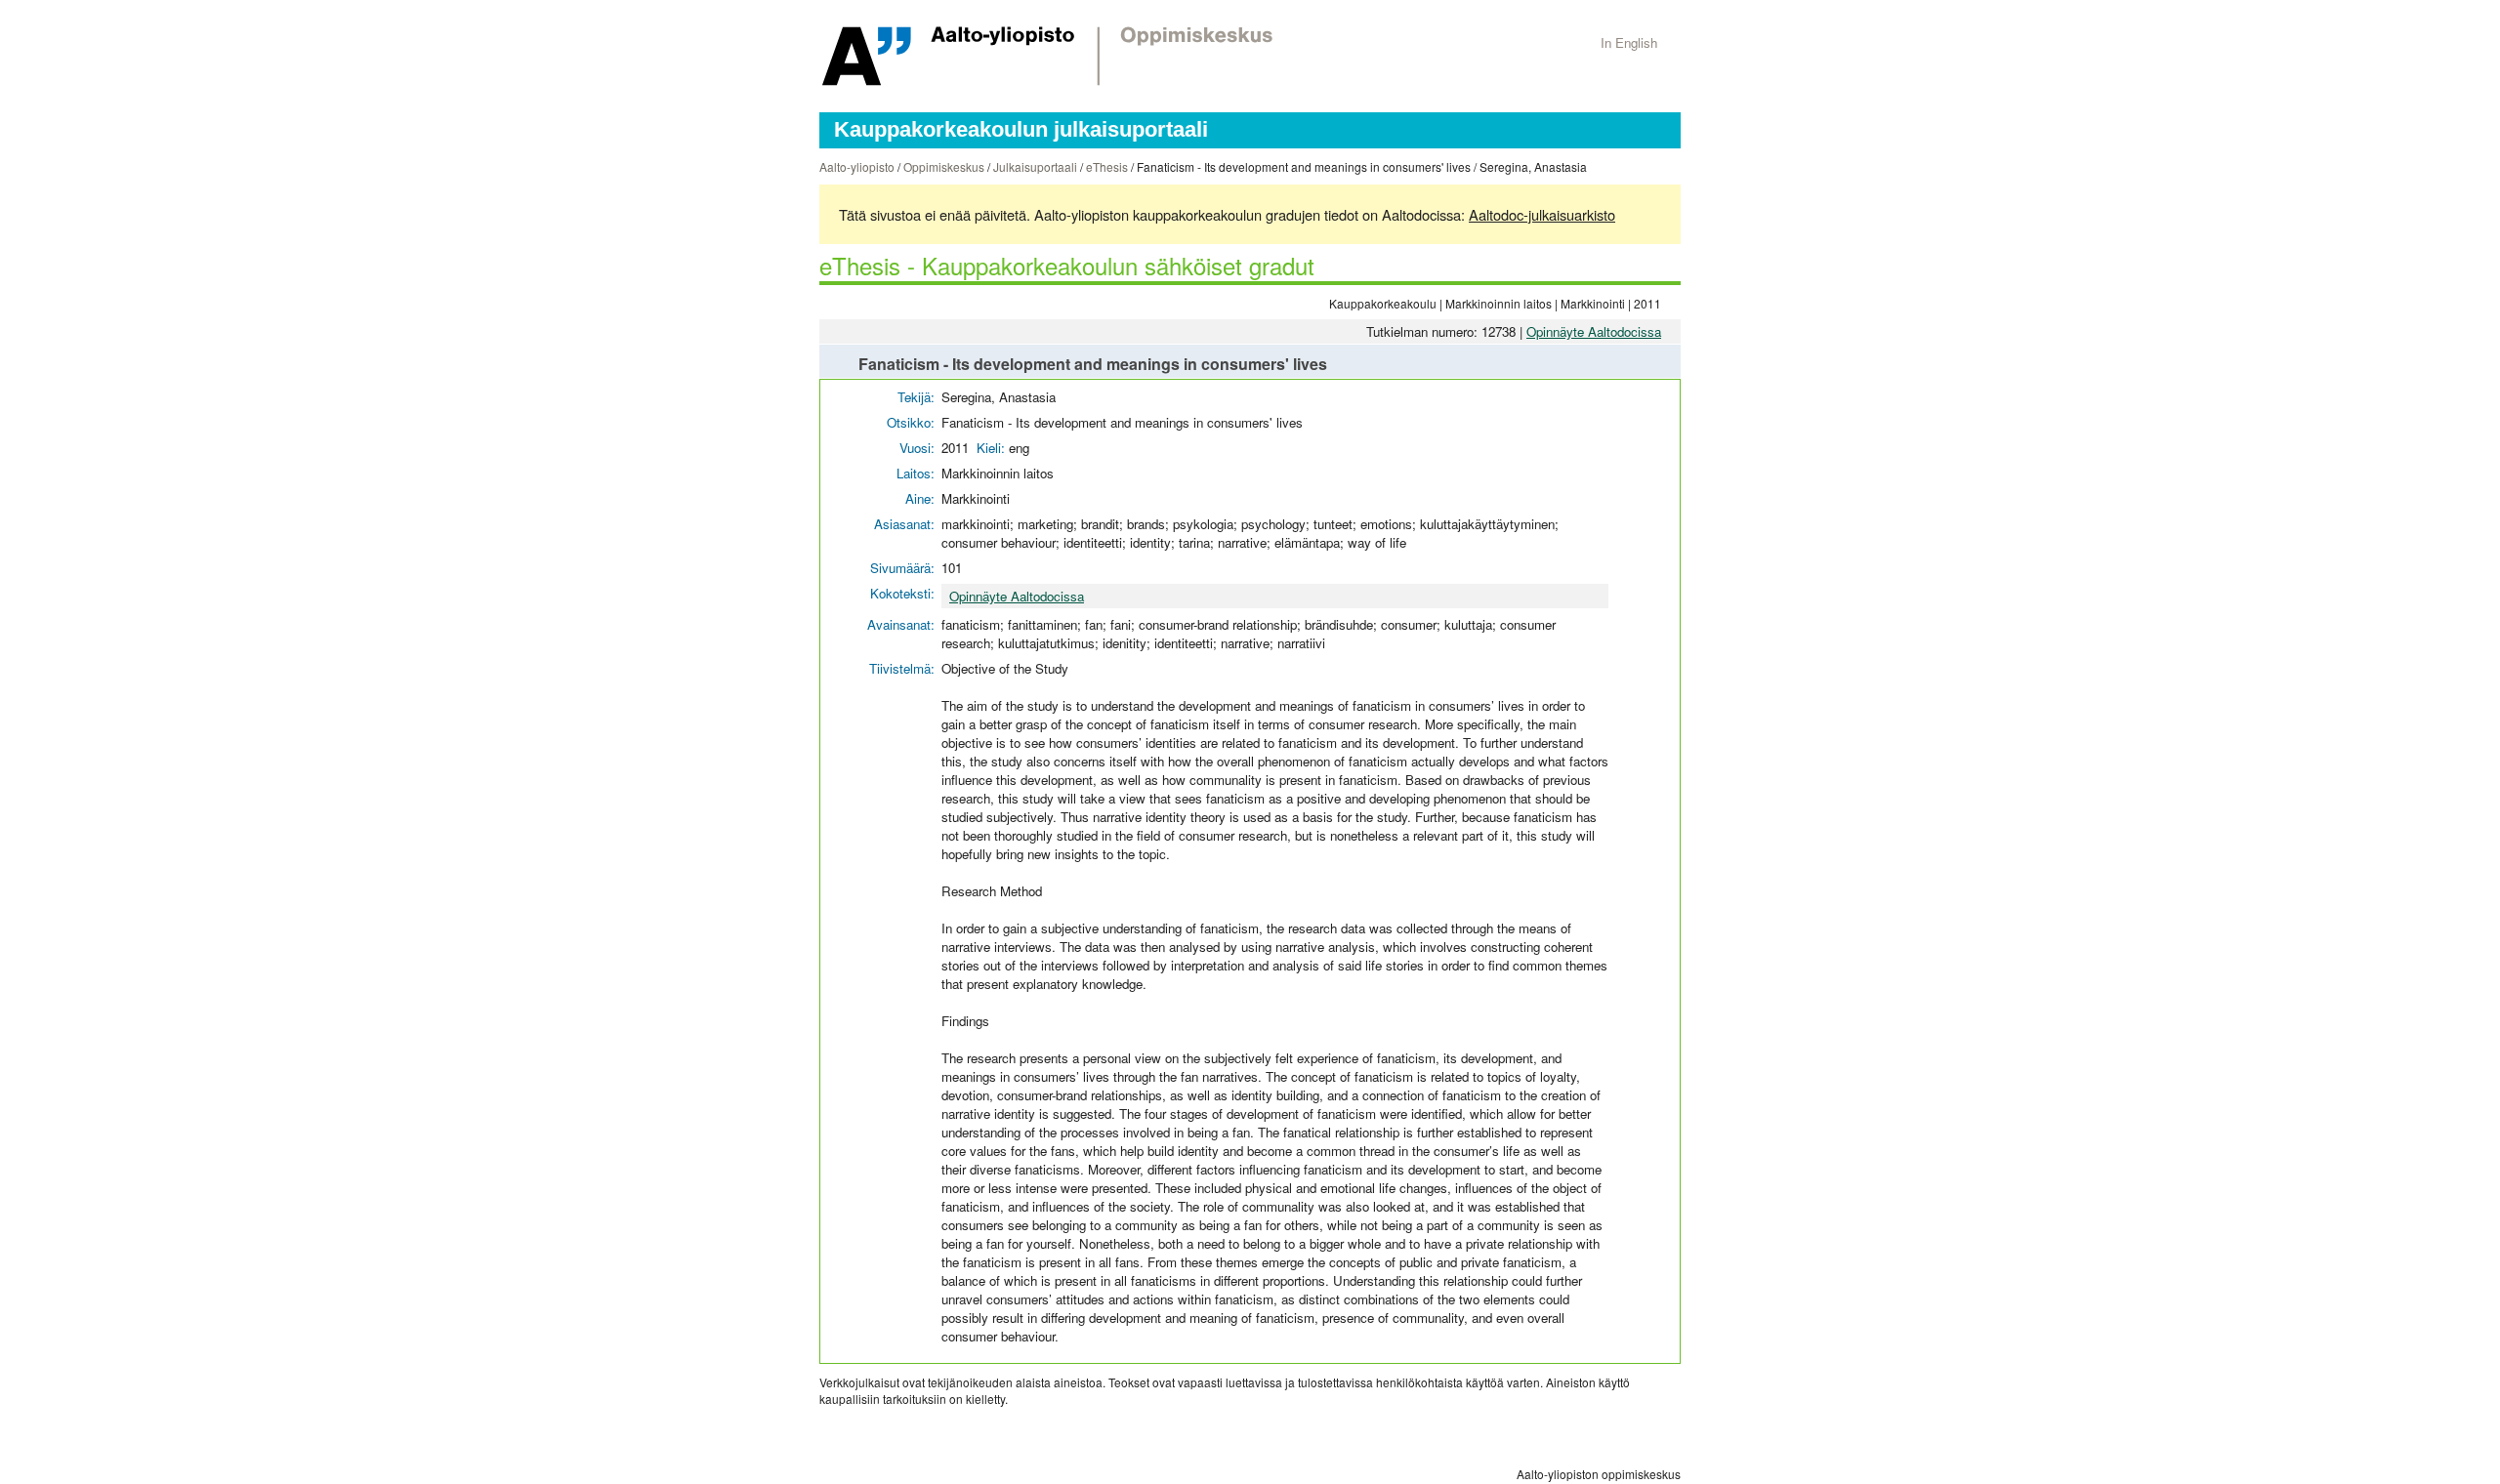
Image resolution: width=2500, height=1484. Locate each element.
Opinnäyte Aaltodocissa (1594, 331)
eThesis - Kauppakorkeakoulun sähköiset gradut (1067, 265)
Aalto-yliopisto (857, 166)
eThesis (1107, 166)
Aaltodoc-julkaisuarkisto (1542, 214)
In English (1629, 42)
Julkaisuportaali (1035, 166)
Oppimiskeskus (944, 166)
